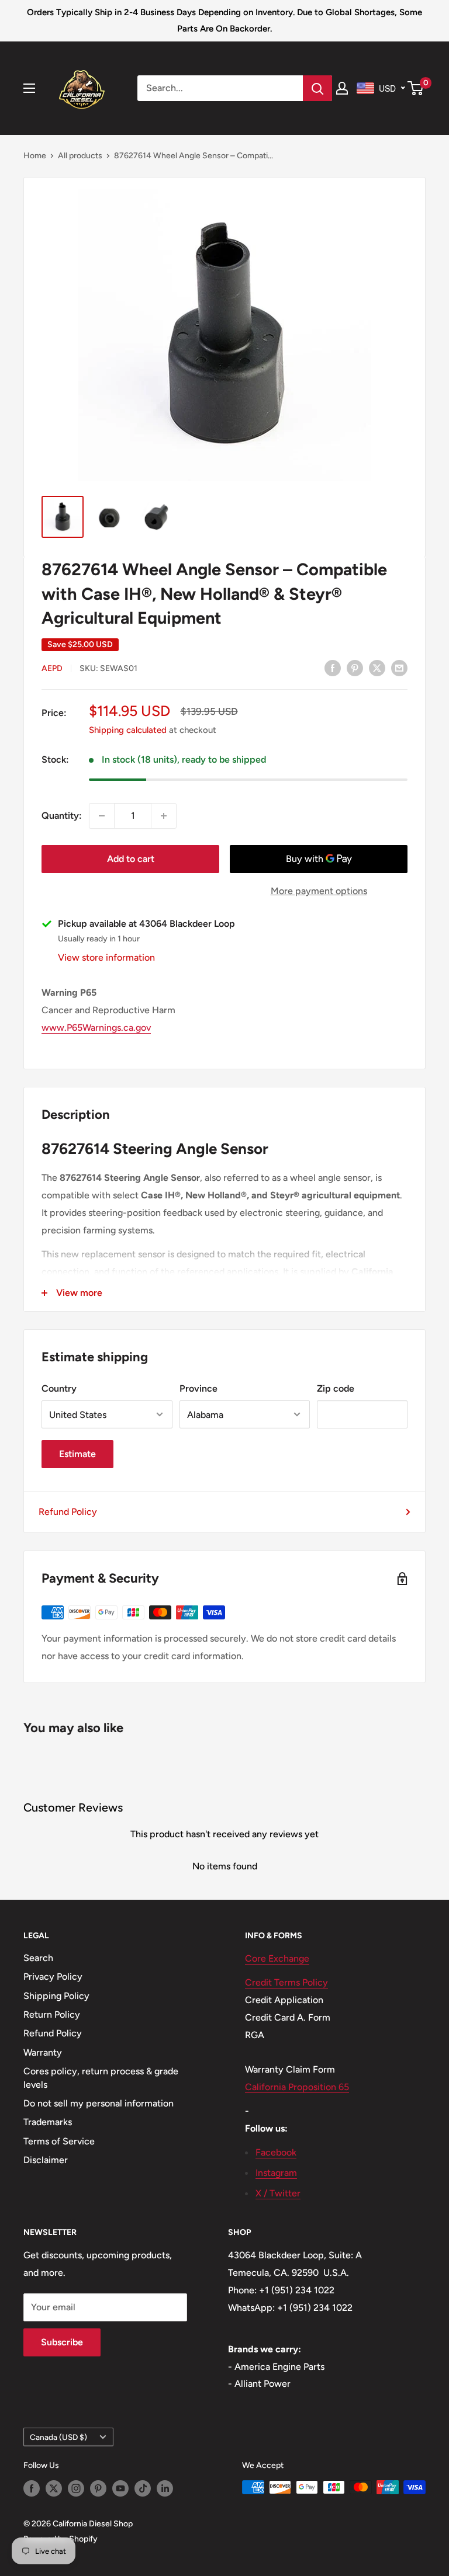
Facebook (276, 2152)
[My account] (342, 88)
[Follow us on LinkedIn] (165, 2488)
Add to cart (131, 859)
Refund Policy (68, 1512)
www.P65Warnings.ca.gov (96, 1028)
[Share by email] (399, 668)
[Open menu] (29, 88)
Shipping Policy (56, 1996)
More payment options (319, 891)
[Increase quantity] (164, 816)
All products (80, 156)
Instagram (276, 2173)
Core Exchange (277, 1958)
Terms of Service (59, 2141)
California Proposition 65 (297, 2087)
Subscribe (62, 2342)
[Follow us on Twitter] (54, 2488)
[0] (416, 88)
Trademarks (48, 2122)
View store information (106, 957)
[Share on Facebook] (333, 668)
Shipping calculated (128, 730)
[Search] (317, 88)
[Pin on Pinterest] (355, 668)
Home (35, 156)
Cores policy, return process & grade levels (101, 2078)
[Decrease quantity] (102, 816)
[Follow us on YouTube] (120, 2488)
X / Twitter (278, 2193)
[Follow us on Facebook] (32, 2488)
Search (38, 1958)
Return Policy (52, 2014)
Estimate (77, 1454)
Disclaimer (46, 2160)
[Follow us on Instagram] (76, 2488)
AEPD (52, 668)
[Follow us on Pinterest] (98, 2488)
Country (59, 1388)
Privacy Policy (53, 1977)
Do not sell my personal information (99, 2103)
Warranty (43, 2052)
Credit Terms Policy (286, 1982)
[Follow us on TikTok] (143, 2488)
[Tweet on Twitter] (377, 668)
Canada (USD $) (58, 2437)
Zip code (336, 1388)
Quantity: (62, 816)
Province (198, 1388)
